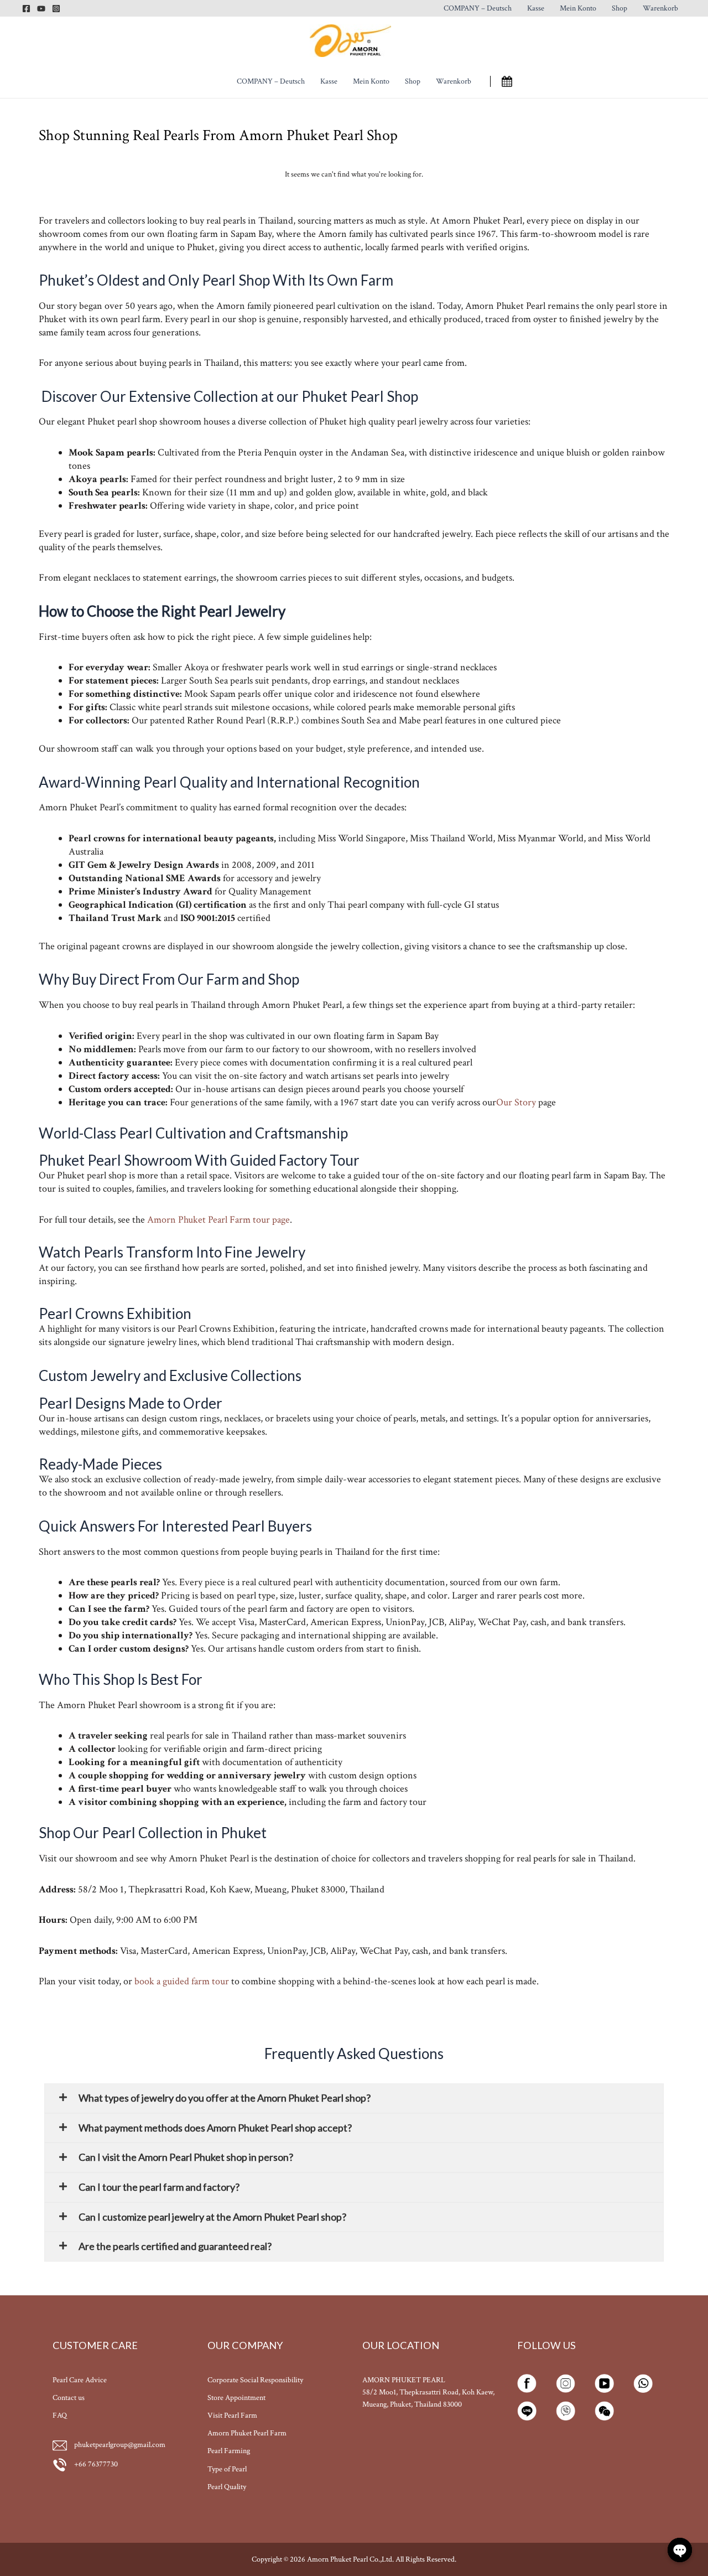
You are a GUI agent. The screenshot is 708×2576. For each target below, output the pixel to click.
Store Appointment (236, 2398)
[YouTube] (41, 9)
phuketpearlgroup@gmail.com (120, 2445)
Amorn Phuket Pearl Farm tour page (218, 1220)
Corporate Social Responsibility (255, 2380)
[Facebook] (26, 9)
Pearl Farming (229, 2451)
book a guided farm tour (182, 1981)
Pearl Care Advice (80, 2380)
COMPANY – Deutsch (478, 8)
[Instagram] (56, 9)
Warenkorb (660, 8)
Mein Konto (578, 8)
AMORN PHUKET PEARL (404, 2380)
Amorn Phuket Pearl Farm (247, 2433)
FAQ (60, 2415)
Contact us (69, 2398)
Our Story (516, 1102)
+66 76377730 (95, 2464)
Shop (619, 8)
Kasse (536, 8)
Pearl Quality (227, 2487)
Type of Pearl (227, 2469)
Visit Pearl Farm (232, 2415)
